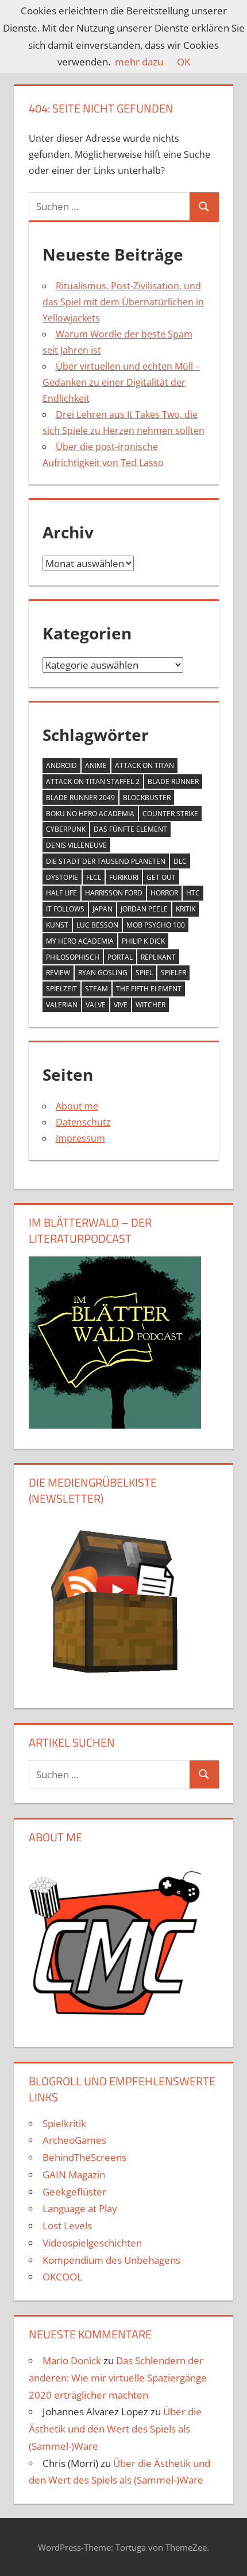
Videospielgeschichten (92, 2243)
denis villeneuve (76, 845)
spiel (144, 973)
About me (77, 1106)
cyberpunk (66, 829)
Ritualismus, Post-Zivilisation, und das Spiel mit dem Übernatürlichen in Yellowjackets (123, 302)
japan (103, 909)
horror (164, 893)
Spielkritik (64, 2123)
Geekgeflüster (74, 2192)
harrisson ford (114, 893)
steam (97, 989)
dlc (180, 861)
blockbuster (147, 798)
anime (96, 765)
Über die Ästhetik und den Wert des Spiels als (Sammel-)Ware (115, 2429)
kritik (186, 909)
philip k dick (143, 941)
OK (184, 62)
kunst (57, 925)
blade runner (173, 781)
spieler (173, 973)
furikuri (124, 877)
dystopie (62, 877)
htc (193, 893)
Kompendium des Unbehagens (111, 2260)
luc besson (97, 925)
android (61, 765)
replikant (158, 957)
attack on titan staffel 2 (93, 781)
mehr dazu (139, 62)
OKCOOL (62, 2277)
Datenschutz (83, 1122)
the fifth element (149, 989)
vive (121, 1005)
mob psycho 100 (156, 925)
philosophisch (73, 957)
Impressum (80, 1138)
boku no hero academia (90, 814)
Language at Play (80, 2208)
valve (96, 1005)
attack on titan (144, 765)
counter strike (170, 814)
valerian (62, 1005)
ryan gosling (103, 973)
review (58, 973)
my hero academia (80, 941)
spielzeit (61, 989)
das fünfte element (130, 829)
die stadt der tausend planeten (106, 861)
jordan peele (144, 909)
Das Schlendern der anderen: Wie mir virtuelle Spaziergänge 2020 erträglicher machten (118, 2378)
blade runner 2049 (80, 798)
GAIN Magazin (74, 2175)
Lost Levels (67, 2226)
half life (61, 893)
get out (161, 877)
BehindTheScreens (84, 2157)
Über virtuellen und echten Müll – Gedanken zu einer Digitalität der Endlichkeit (121, 382)
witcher (150, 1005)
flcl (94, 877)
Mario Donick (72, 2360)
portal (120, 957)
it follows (65, 909)
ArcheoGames (74, 2140)
